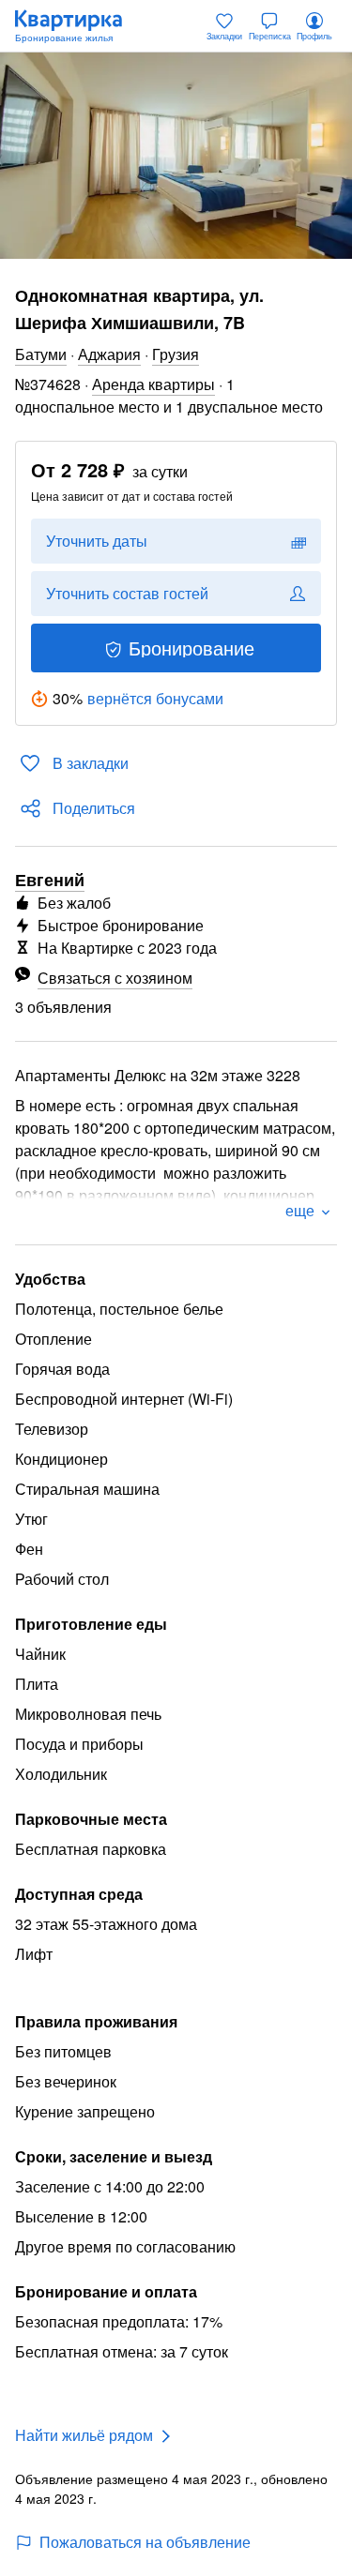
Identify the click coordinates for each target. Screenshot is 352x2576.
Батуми (41, 354)
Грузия (176, 354)
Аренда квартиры (153, 384)
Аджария (109, 354)
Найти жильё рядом (84, 2435)
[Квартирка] (78, 26)
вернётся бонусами (155, 698)
